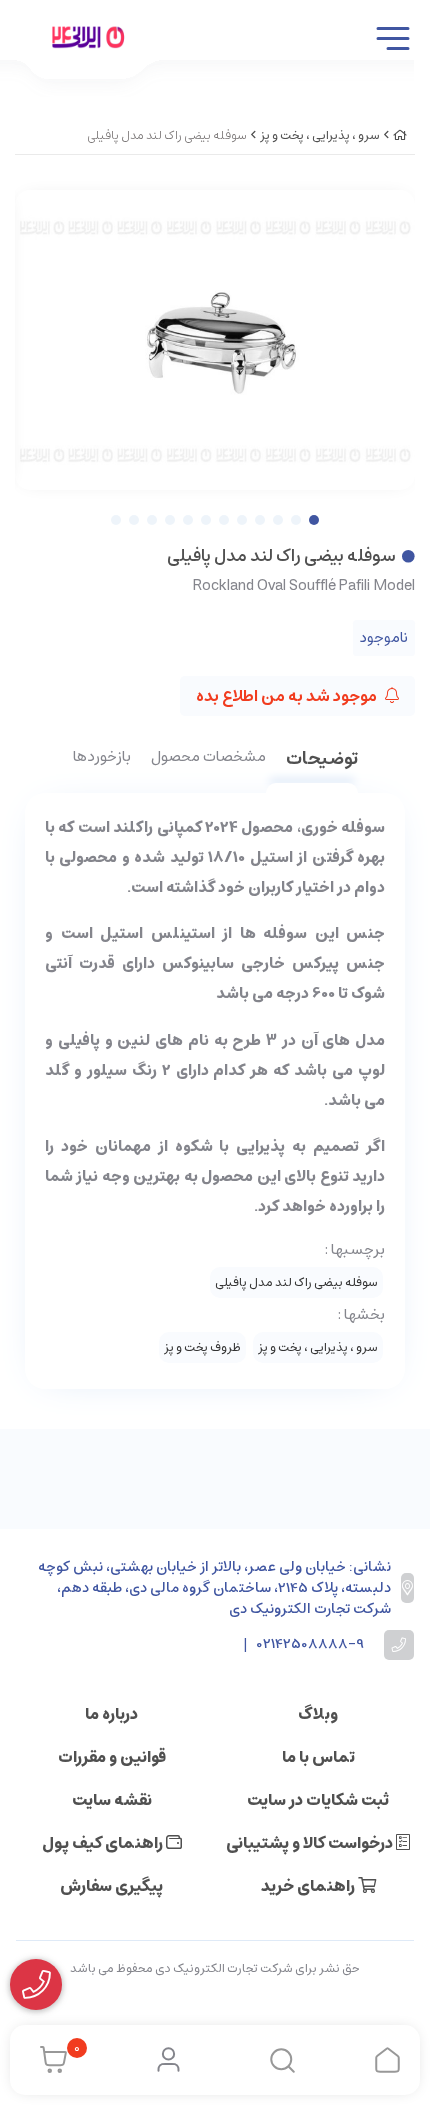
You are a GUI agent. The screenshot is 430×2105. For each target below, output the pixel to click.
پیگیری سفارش (111, 1886)
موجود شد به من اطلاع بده (288, 696)
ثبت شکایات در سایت (318, 1800)
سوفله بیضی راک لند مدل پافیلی (296, 1282)
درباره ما (111, 1714)
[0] (48, 2060)
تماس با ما (318, 1757)
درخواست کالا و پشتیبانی (311, 1843)
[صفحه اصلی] (400, 135)
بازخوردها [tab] (102, 758)
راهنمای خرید (309, 1886)
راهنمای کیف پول (104, 1843)
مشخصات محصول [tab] (208, 758)
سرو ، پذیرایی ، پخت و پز (320, 135)
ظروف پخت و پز (202, 1347)
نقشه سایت (112, 1800)
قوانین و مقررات (112, 1757)
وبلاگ (318, 1714)
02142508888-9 (310, 1644)
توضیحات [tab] (322, 760)
